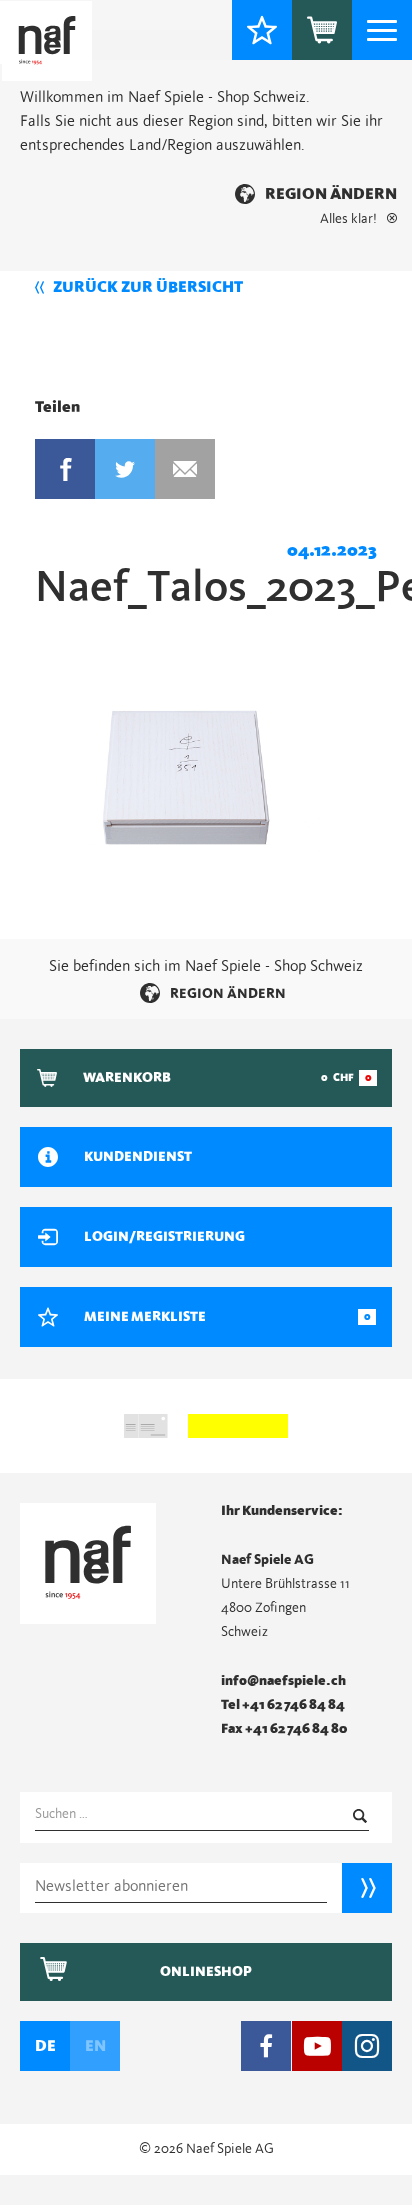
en (95, 2046)
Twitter (125, 469)
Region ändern (331, 194)
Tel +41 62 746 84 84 (283, 1705)
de (45, 2046)
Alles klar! (348, 219)
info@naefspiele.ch (283, 1681)
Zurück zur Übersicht (148, 287)
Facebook (65, 469)
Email (185, 469)
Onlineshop (206, 1972)
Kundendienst (138, 1157)
